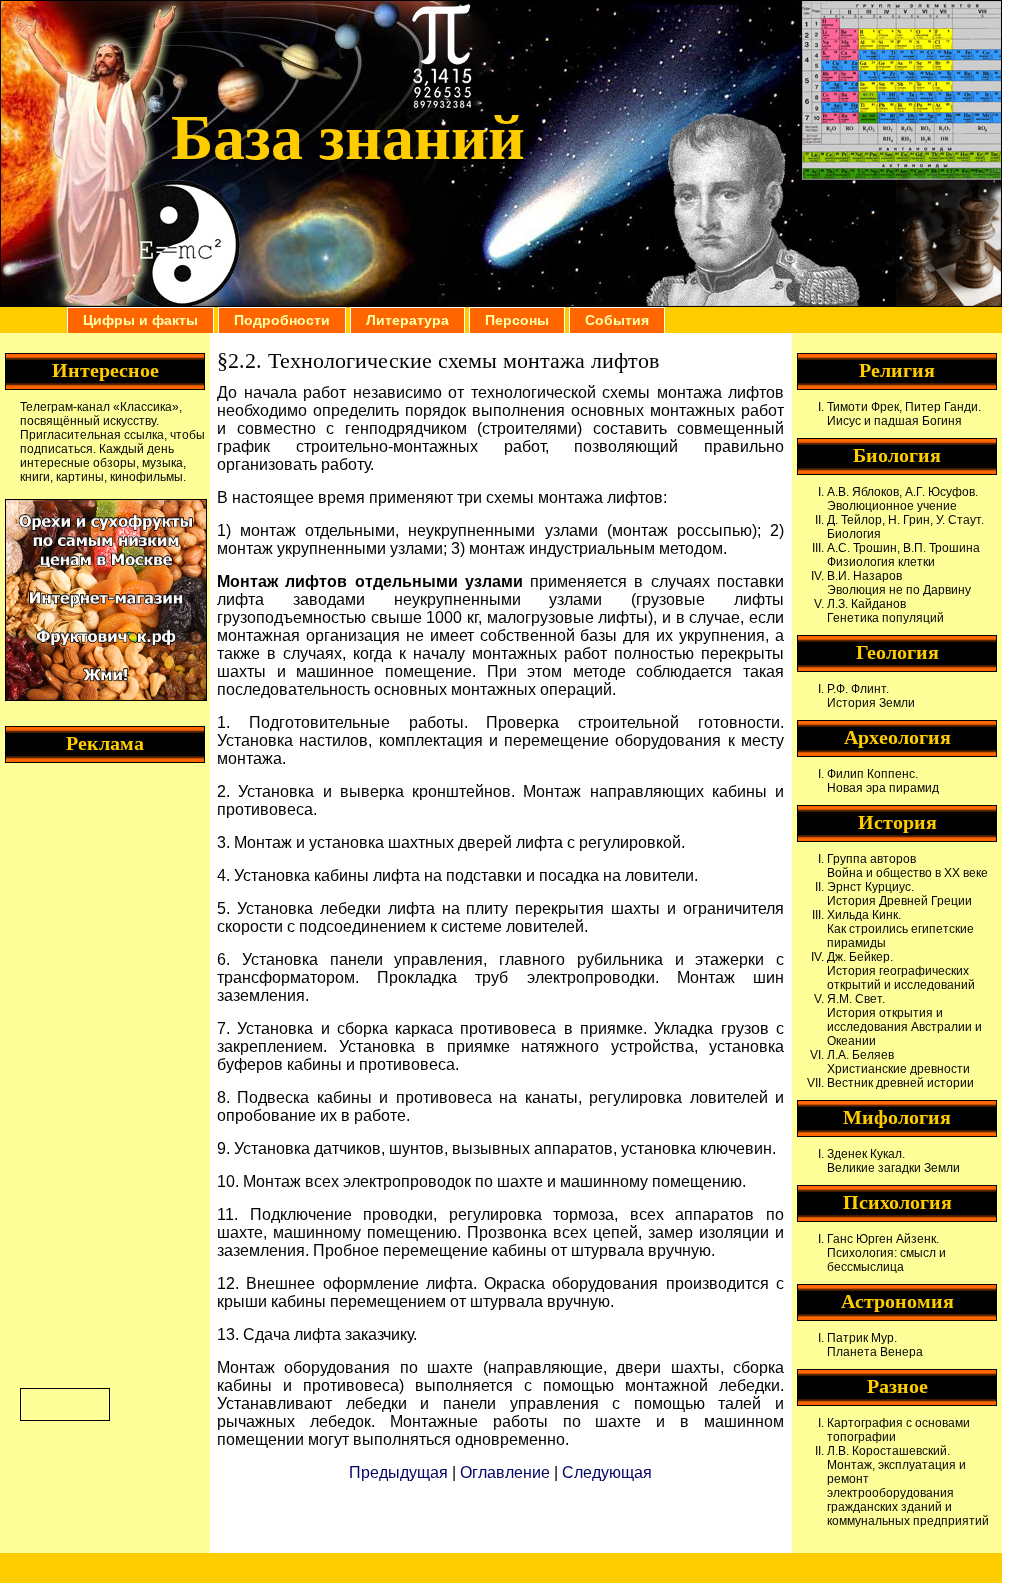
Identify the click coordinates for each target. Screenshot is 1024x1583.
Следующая (607, 1472)
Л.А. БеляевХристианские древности (898, 1062)
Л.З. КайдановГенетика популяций (885, 611)
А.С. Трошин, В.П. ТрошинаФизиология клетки (903, 555)
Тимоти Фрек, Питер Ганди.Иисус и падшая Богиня (904, 414)
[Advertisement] (100, 1073)
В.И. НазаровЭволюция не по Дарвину (899, 583)
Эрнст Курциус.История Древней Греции (899, 894)
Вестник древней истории (900, 1083)
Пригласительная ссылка (92, 435)
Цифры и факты (140, 320)
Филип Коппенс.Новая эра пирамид (883, 781)
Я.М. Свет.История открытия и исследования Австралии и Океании (904, 1020)
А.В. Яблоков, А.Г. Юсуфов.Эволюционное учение (902, 499)
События (617, 320)
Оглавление (505, 1472)
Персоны (517, 320)
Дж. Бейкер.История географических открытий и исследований (901, 971)
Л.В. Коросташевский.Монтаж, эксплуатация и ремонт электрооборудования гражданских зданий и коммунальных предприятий (908, 1486)
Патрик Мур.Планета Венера (875, 1345)
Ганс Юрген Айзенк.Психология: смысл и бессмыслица (886, 1253)
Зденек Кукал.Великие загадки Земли (893, 1161)
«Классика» (146, 407)
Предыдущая (398, 1472)
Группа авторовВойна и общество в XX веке (907, 866)
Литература (407, 320)
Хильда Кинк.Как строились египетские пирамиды (900, 929)
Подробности (282, 320)
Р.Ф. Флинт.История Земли (871, 696)
